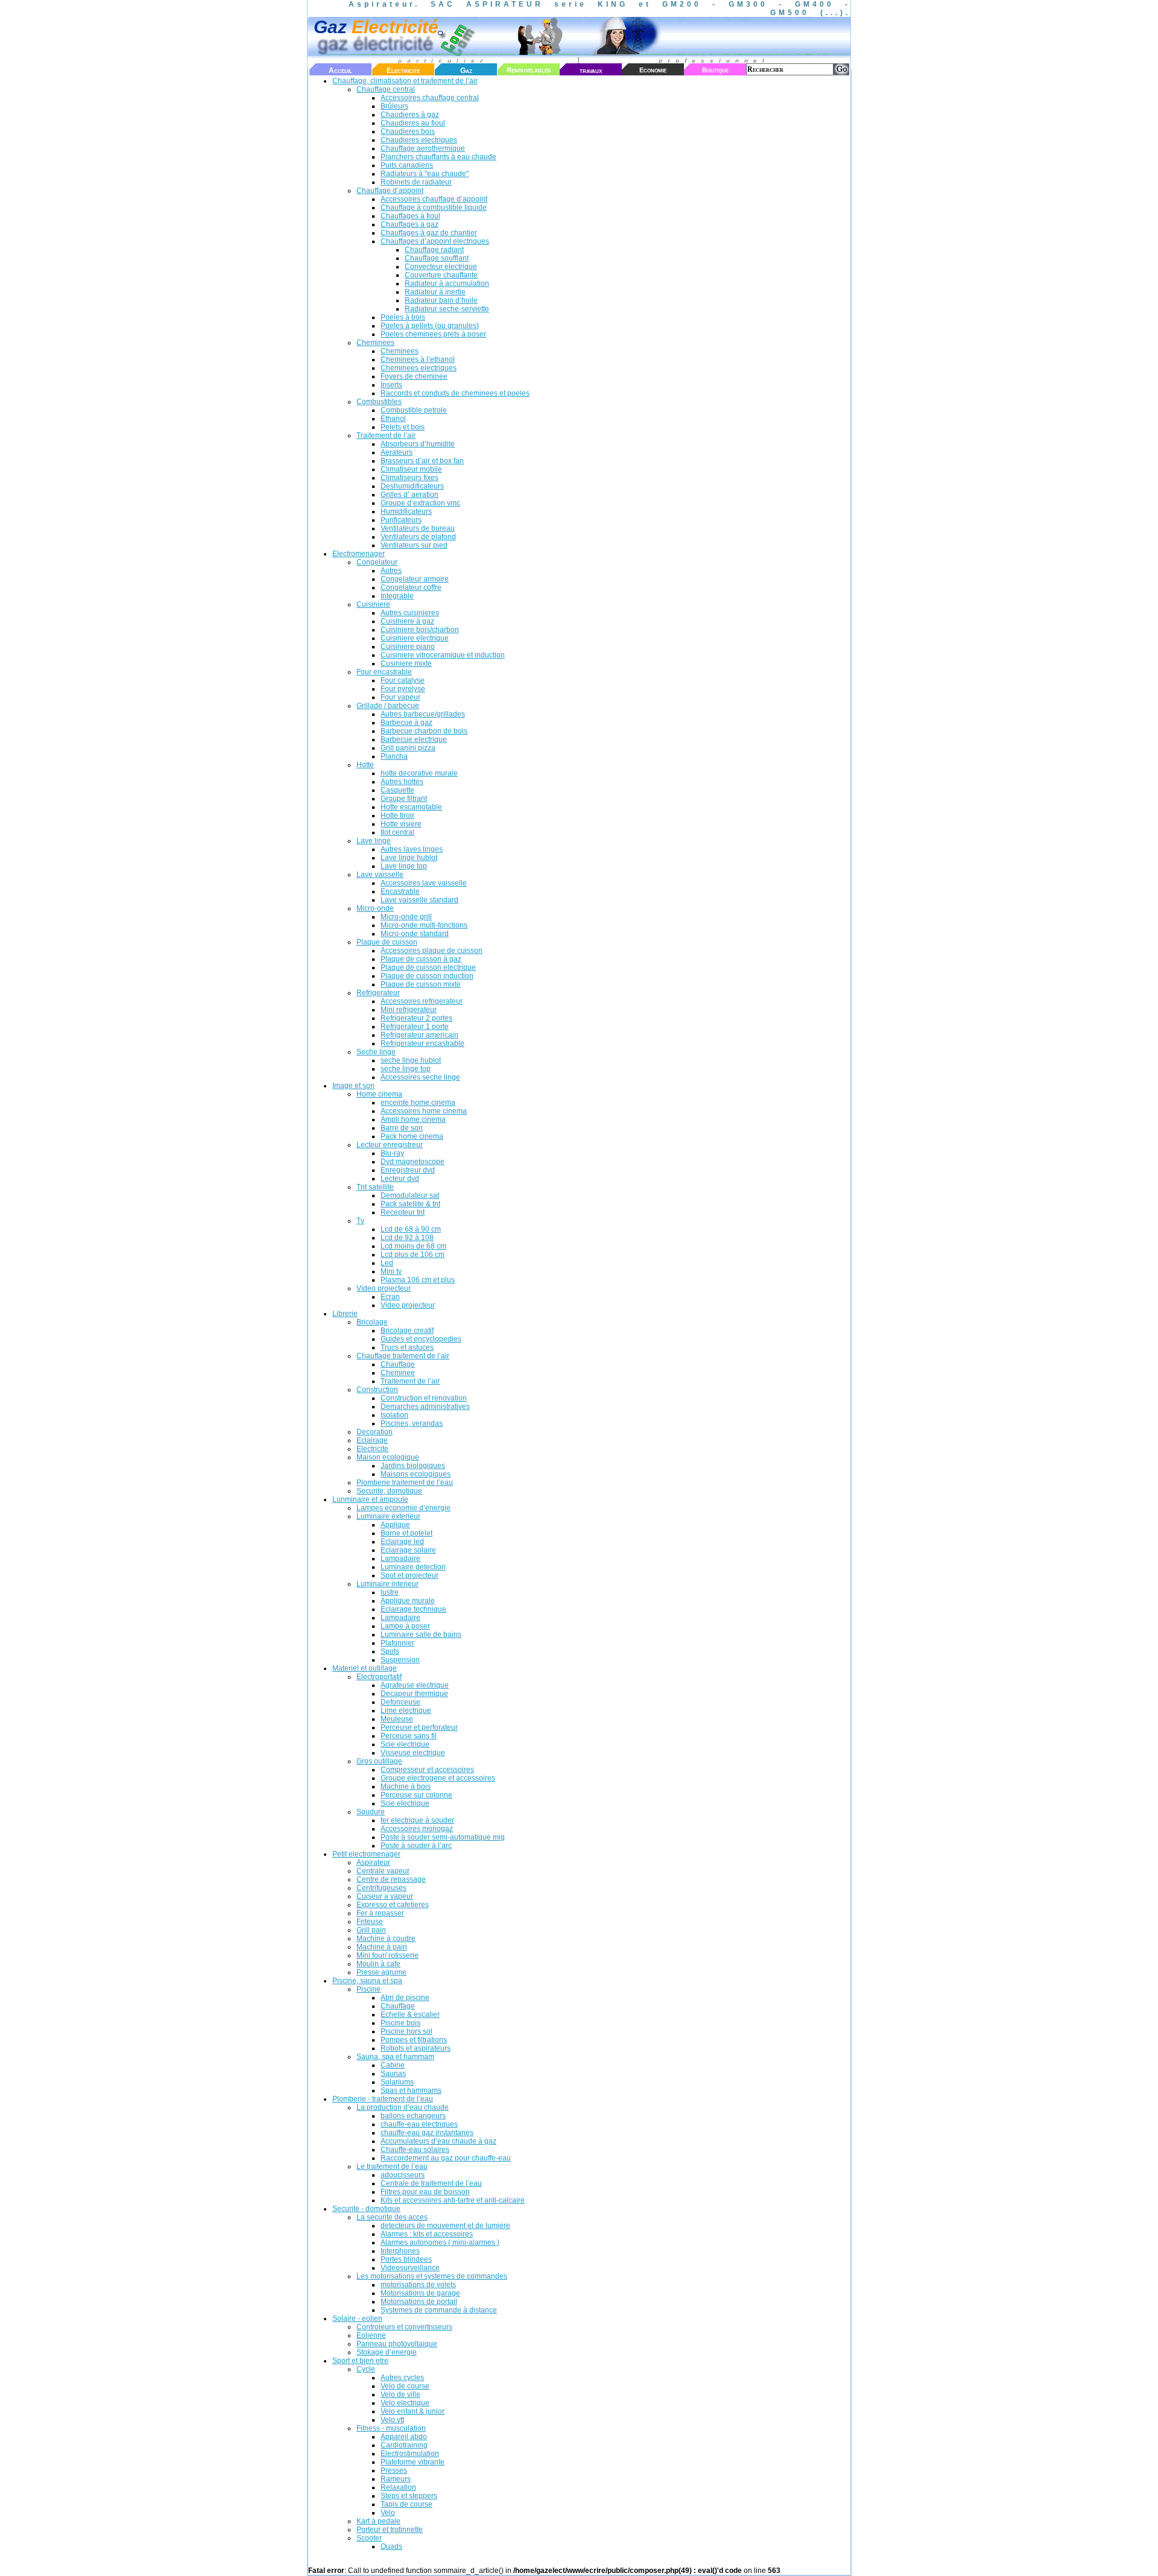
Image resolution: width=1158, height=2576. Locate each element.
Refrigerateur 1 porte (415, 1027)
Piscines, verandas (412, 1423)
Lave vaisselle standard (419, 900)
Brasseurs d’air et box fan (422, 461)
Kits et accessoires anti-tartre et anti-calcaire (453, 2200)
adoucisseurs (403, 2175)
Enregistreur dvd (408, 1170)
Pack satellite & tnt (410, 1204)
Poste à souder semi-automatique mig (443, 1837)
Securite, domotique (389, 1491)
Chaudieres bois (408, 131)
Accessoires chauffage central (430, 98)
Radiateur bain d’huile (441, 300)
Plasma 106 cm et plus (418, 1280)
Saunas (393, 2074)
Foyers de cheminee (414, 376)
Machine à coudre (386, 1938)
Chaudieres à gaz (410, 115)
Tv (360, 1221)
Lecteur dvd (400, 1179)
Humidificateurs (406, 511)
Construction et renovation (424, 1398)
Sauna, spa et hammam (395, 2057)
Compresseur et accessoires (427, 1770)
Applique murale (408, 1601)
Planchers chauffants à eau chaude (438, 157)
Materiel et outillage (365, 1668)
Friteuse (370, 1922)
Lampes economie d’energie (403, 1508)
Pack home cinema (412, 1136)
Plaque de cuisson (387, 942)
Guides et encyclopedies (421, 1339)
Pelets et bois (403, 427)
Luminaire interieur (388, 1584)
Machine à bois (406, 1786)
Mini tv (391, 1271)
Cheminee (398, 1373)
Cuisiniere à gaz (407, 621)
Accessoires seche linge (420, 1077)
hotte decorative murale (419, 773)
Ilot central (397, 832)
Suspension (400, 1660)
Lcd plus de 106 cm (413, 1255)
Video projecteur (384, 1288)
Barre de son (402, 1128)
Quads (391, 2546)
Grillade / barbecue (388, 706)
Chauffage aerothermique (423, 148)
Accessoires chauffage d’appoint (434, 199)
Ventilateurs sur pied (414, 545)
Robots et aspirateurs (416, 2048)
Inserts (391, 385)
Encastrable (400, 891)
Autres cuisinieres (410, 613)
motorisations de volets (418, 2285)
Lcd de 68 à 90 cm (411, 1229)
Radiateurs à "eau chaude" (425, 174)
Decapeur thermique (414, 1694)
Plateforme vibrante (413, 2462)
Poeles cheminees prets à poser (433, 334)
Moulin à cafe (378, 1964)
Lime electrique (406, 1710)
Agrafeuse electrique (415, 1685)
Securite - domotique (366, 2209)
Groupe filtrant (404, 799)
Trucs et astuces (407, 1347)
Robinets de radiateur (416, 182)
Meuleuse (397, 1719)
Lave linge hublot (409, 858)
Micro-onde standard (415, 934)
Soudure (371, 1812)
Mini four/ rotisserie (388, 1955)
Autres (391, 571)
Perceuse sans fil (409, 1736)
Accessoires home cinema (424, 1111)
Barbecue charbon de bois (424, 731)
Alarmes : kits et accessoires (427, 2234)
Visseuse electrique (413, 1753)
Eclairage (372, 1440)
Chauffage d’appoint (390, 191)
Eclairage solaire (408, 1550)
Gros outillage (379, 1761)
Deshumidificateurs (412, 486)
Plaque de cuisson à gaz (421, 959)
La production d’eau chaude (403, 2107)
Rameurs (396, 2479)
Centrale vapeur (383, 1871)
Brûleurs (394, 106)
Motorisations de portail (419, 2302)
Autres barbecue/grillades (423, 714)
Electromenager (359, 554)
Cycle (366, 2369)
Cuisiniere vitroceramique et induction (443, 655)
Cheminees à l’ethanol (418, 359)
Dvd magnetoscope (413, 1162)
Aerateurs (397, 452)
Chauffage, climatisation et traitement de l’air (405, 81)
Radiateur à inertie (435, 292)
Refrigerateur (378, 993)
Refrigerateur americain (419, 1035)
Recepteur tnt (403, 1212)
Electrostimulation (410, 2454)
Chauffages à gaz (410, 224)
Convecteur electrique (441, 267)
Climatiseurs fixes (410, 478)
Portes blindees (406, 2259)
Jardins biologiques (413, 1466)
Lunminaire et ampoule (370, 1499)
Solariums (397, 2082)
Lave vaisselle (380, 875)
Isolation (394, 1415)
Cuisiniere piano (408, 647)
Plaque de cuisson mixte (421, 984)
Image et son (353, 1086)
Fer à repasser (380, 1913)
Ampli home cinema (413, 1119)
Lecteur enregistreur (390, 1145)
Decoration (375, 1432)
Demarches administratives (425, 1407)
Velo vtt (392, 2420)
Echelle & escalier (410, 2014)
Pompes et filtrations (414, 2040)
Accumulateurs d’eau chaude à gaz (438, 2141)
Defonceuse (400, 1702)
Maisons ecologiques (416, 1474)
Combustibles (379, 402)
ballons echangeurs (413, 2116)
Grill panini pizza (408, 748)
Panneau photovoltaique (397, 2344)
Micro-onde (375, 908)
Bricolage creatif (407, 1331)
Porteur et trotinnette (390, 2530)
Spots (390, 1651)
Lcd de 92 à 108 (407, 1238)
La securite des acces (392, 2217)
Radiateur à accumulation (447, 283)
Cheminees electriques (419, 368)
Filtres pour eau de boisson (425, 2192)
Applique (395, 1525)
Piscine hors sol (407, 2031)
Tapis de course (407, 2504)
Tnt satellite (375, 1187)
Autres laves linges (412, 849)
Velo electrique (405, 2403)
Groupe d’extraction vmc (420, 503)
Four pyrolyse (403, 689)
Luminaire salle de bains (421, 1635)
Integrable (397, 596)
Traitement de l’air (386, 435)
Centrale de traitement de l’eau (431, 2183)
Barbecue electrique (414, 739)
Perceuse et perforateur (419, 1727)
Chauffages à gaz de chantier (429, 233)
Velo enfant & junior (413, 2411)
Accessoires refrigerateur (422, 1001)
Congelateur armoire (415, 579)
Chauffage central (386, 89)
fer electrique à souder (417, 1820)
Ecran (390, 1297)
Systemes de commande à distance (439, 2310)
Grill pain (371, 1930)
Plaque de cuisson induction (427, 976)
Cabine (393, 2065)
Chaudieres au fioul (413, 123)
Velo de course (405, 2386)
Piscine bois (400, 2023)
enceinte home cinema (418, 1103)
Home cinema (379, 1094)
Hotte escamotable (411, 807)
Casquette (397, 790)
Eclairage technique (413, 1609)
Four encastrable (384, 672)
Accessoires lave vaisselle (424, 883)
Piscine (369, 1989)
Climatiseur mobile (411, 469)
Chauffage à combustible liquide (434, 207)
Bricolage (372, 1322)
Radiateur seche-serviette (447, 309)
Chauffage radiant (434, 250)
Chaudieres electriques (419, 140)
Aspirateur (373, 1862)
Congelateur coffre (411, 587)
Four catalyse (403, 680)
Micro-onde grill (406, 917)
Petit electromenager (366, 1854)
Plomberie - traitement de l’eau (383, 2099)
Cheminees (375, 343)
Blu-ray (392, 1153)
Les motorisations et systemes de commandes (432, 2276)
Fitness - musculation (391, 2428)
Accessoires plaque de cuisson (432, 951)
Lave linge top (404, 866)
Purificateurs (401, 520)
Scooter (369, 2538)
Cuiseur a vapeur (385, 1896)
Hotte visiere (401, 824)
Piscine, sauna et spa (367, 1981)
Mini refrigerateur (409, 1010)
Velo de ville (400, 2394)
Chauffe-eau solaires (415, 2150)
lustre (390, 1592)
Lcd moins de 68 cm (413, 1246)
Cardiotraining (404, 2445)
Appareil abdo (404, 2437)
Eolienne (371, 2335)
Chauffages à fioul (410, 216)
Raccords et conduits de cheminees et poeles (455, 393)
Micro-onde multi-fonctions (424, 925)
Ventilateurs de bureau (418, 528)
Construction (377, 1390)
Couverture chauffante (441, 275)
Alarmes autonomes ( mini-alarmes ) (440, 2242)
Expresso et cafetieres (393, 1905)
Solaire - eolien (357, 2318)
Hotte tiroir (397, 815)
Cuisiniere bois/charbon (420, 630)
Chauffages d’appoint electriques (435, 241)
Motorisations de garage (420, 2293)
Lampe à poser (405, 1626)
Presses (394, 2470)
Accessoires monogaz (417, 1829)
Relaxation (398, 2487)
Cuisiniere (373, 604)
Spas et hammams (411, 2090)
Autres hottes (402, 782)
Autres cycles (402, 2378)
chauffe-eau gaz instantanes (427, 2133)
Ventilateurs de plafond (418, 537)
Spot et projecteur (410, 1575)
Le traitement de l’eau (392, 2166)
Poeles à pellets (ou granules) (430, 326)
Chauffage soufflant (437, 258)
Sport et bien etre (360, 2361)
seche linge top (406, 1069)
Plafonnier (397, 1643)
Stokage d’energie (387, 2352)
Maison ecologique (388, 1457)
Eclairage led (402, 1542)
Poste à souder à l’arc (416, 1846)
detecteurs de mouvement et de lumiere (445, 2226)
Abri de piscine (405, 1998)
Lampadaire (400, 1559)
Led (387, 1263)
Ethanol (393, 419)
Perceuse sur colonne (416, 1795)
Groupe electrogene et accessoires (438, 1778)
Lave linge (374, 841)
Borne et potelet (407, 1533)
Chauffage (398, 1364)
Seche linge (376, 1052)
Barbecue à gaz (407, 723)
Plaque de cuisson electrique (428, 967)
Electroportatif (379, 1677)
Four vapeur (400, 697)
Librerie (345, 1314)
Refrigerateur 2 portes (416, 1018)
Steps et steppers (409, 2496)
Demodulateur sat (410, 1195)
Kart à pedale (378, 2521)
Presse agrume (381, 1972)
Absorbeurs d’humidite (418, 444)
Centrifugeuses (381, 1888)
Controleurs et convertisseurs (404, 2327)
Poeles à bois (403, 317)
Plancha (394, 756)
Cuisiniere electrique (415, 638)
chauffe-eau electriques (419, 2124)
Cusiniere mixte (406, 663)
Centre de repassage (391, 1879)
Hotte (365, 765)
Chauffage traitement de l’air (403, 1356)
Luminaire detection (413, 1567)
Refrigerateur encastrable (422, 1043)
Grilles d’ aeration (410, 495)
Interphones (400, 2251)
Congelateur (377, 562)
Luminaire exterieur (388, 1516)
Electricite (372, 1449)
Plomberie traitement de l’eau (405, 1483)
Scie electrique (405, 1744)
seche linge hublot (411, 1060)
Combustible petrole (414, 410)
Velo (388, 2513)
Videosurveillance (410, 2268)
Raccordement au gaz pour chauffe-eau (446, 2158)
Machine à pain (382, 1947)
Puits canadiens (407, 165)
